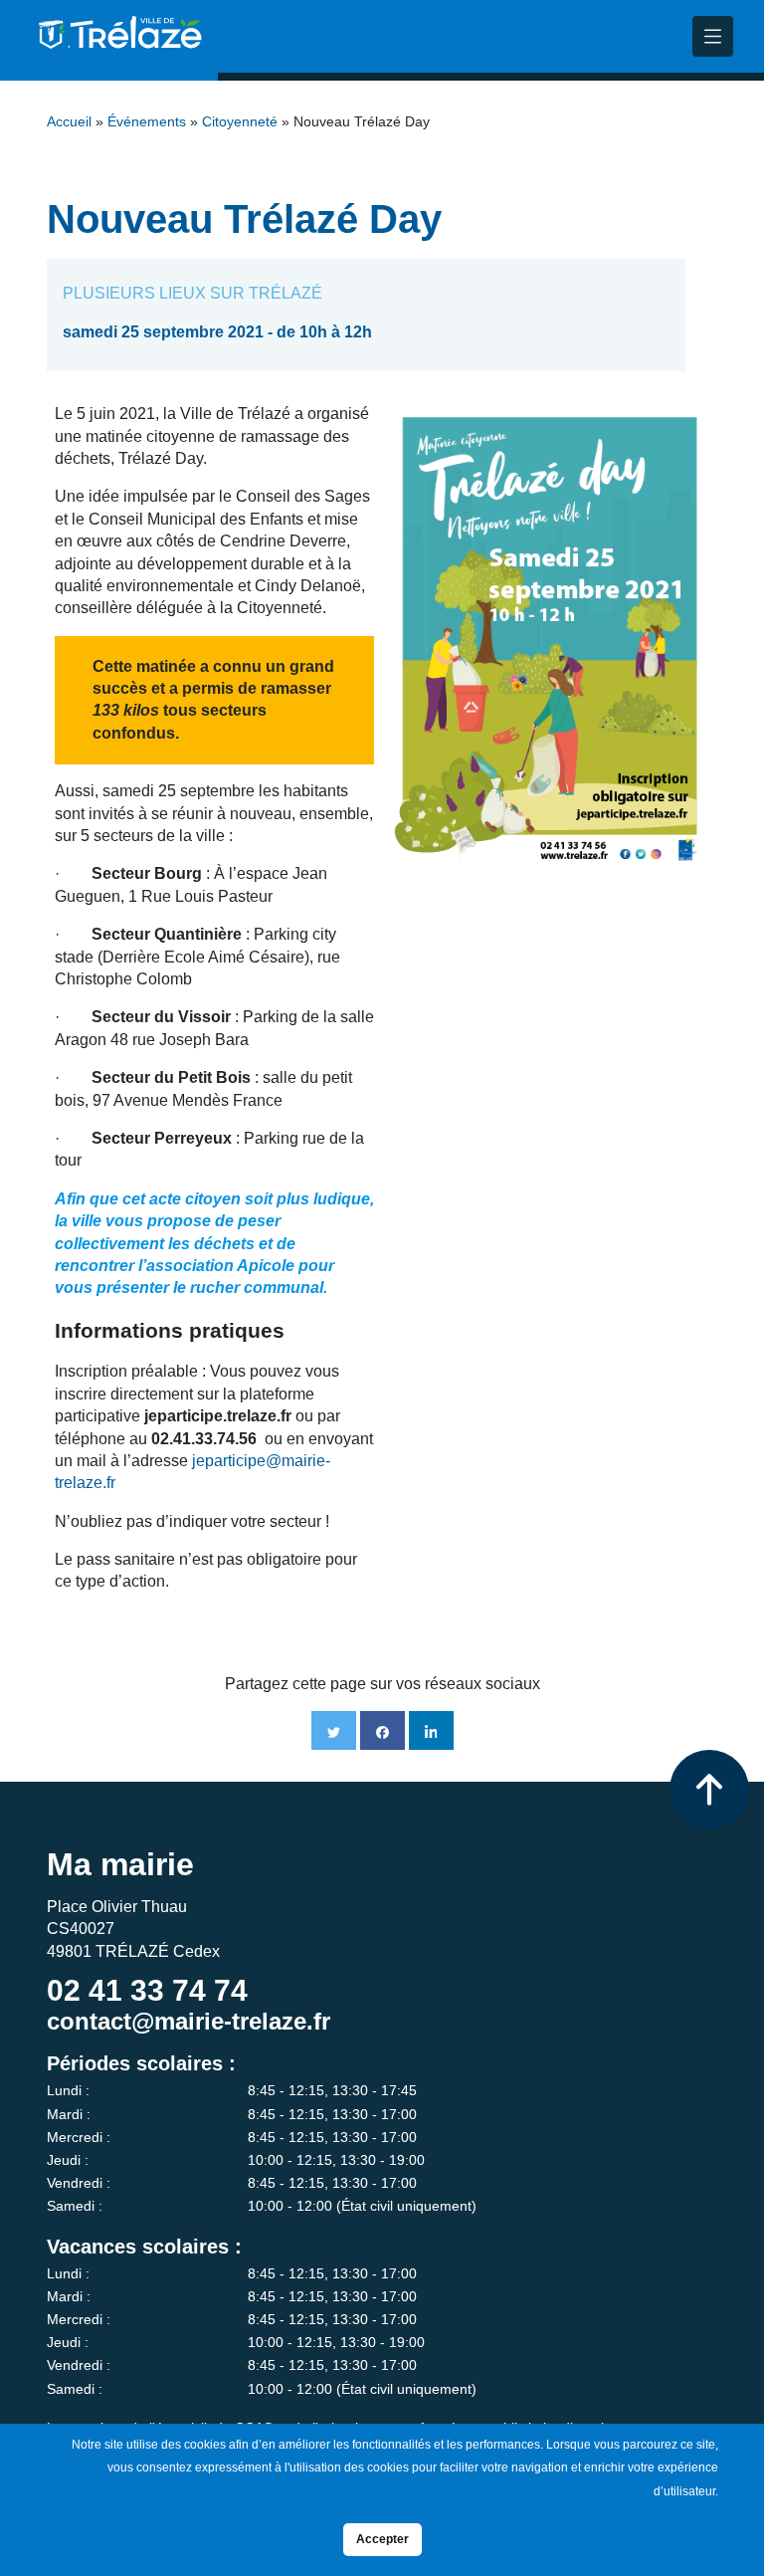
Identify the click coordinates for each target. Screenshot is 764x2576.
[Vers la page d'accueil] (118, 40)
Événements (147, 122)
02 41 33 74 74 (147, 1990)
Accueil (69, 122)
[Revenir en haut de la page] (709, 1790)
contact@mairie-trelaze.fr (189, 2021)
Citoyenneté (240, 122)
